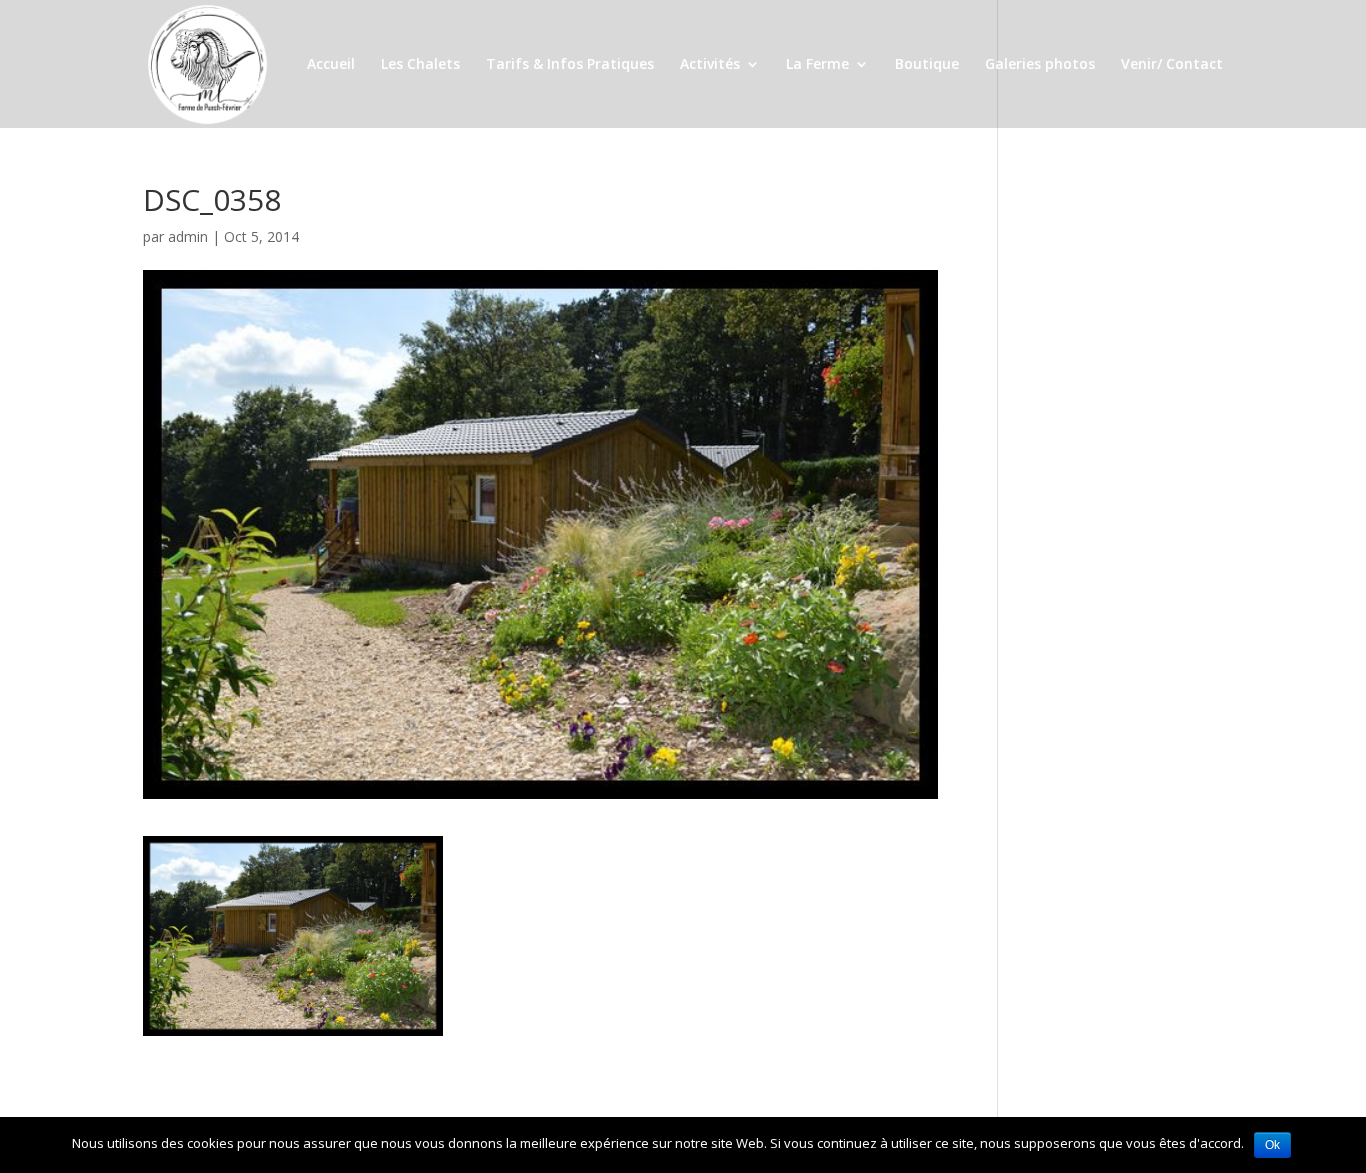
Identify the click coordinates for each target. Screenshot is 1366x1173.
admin (188, 236)
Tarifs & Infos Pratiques (570, 65)
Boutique (927, 65)
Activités (710, 65)
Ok (1272, 1145)
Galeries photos (1040, 65)
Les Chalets (420, 65)
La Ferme (817, 65)
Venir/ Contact (1172, 65)
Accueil (331, 65)
